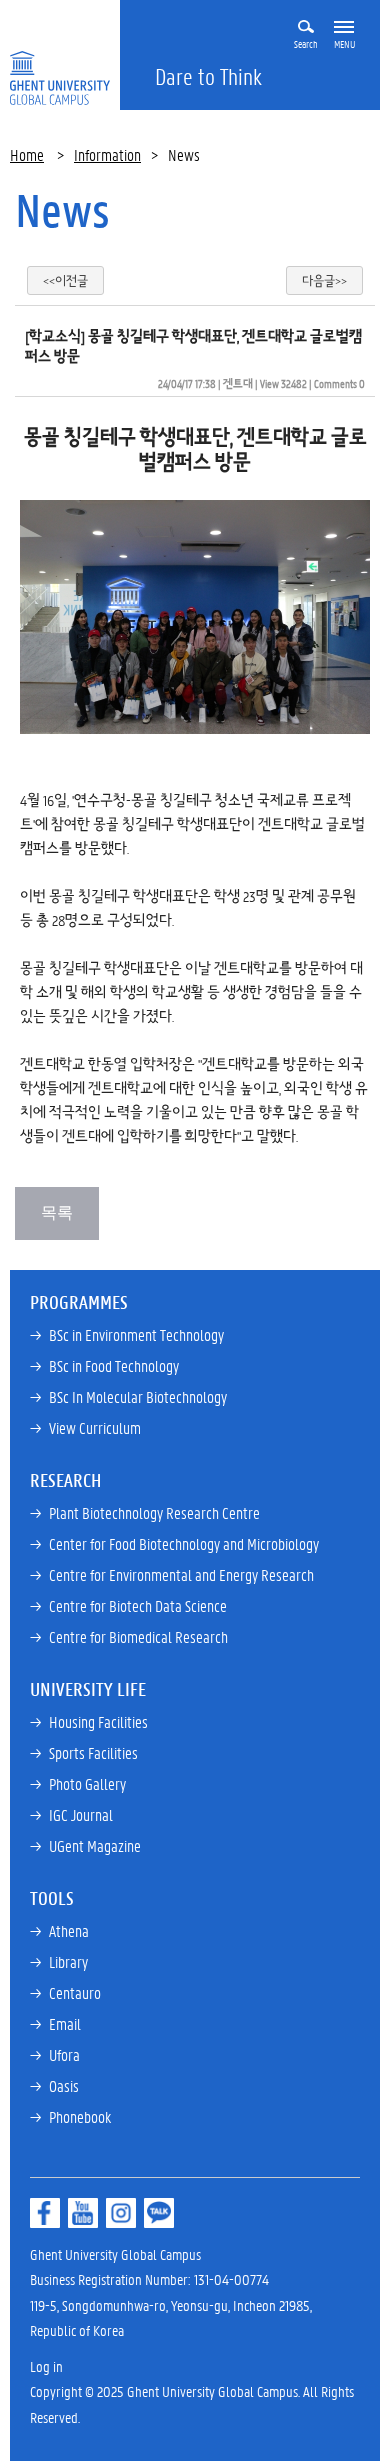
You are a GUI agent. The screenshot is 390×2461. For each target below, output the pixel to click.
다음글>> (324, 280)
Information (107, 154)
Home (27, 154)
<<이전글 (65, 280)
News (62, 210)
